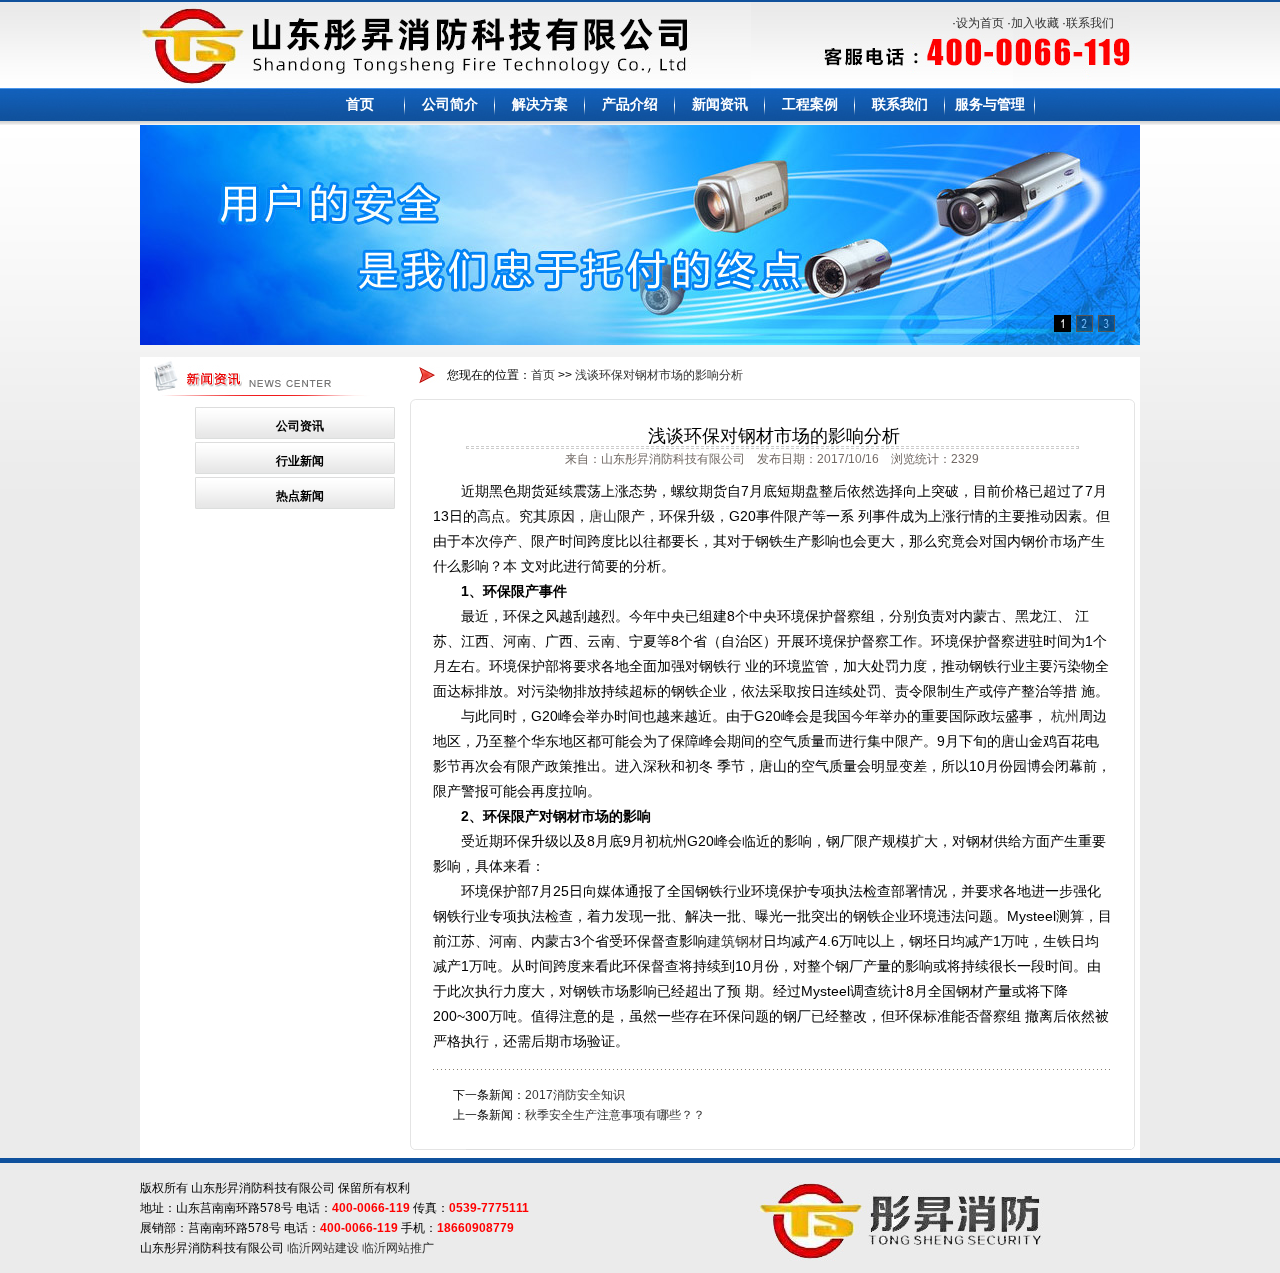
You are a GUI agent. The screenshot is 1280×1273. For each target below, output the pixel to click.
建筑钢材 (735, 941)
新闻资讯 (720, 104)
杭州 (1065, 716)
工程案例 (810, 104)
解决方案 (540, 104)
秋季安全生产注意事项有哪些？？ (615, 1115)
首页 (360, 104)
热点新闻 (300, 496)
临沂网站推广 (398, 1248)
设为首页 (980, 23)
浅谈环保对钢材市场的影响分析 (659, 375)
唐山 (603, 516)
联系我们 (1090, 23)
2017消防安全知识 (575, 1095)
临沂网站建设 (323, 1248)
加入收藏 (1035, 23)
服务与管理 (990, 104)
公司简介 (450, 104)
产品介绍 (630, 104)
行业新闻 (300, 461)
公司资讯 (300, 426)
